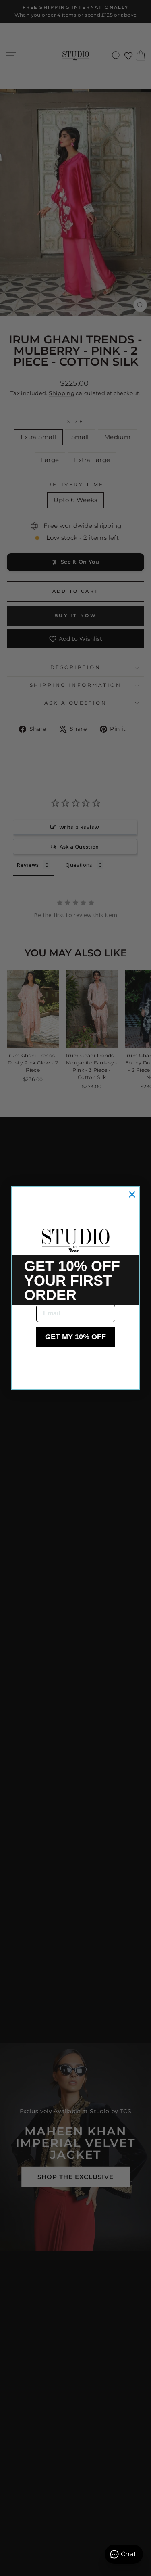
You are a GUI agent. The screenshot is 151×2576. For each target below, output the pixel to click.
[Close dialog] (132, 1194)
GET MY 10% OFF (75, 1337)
